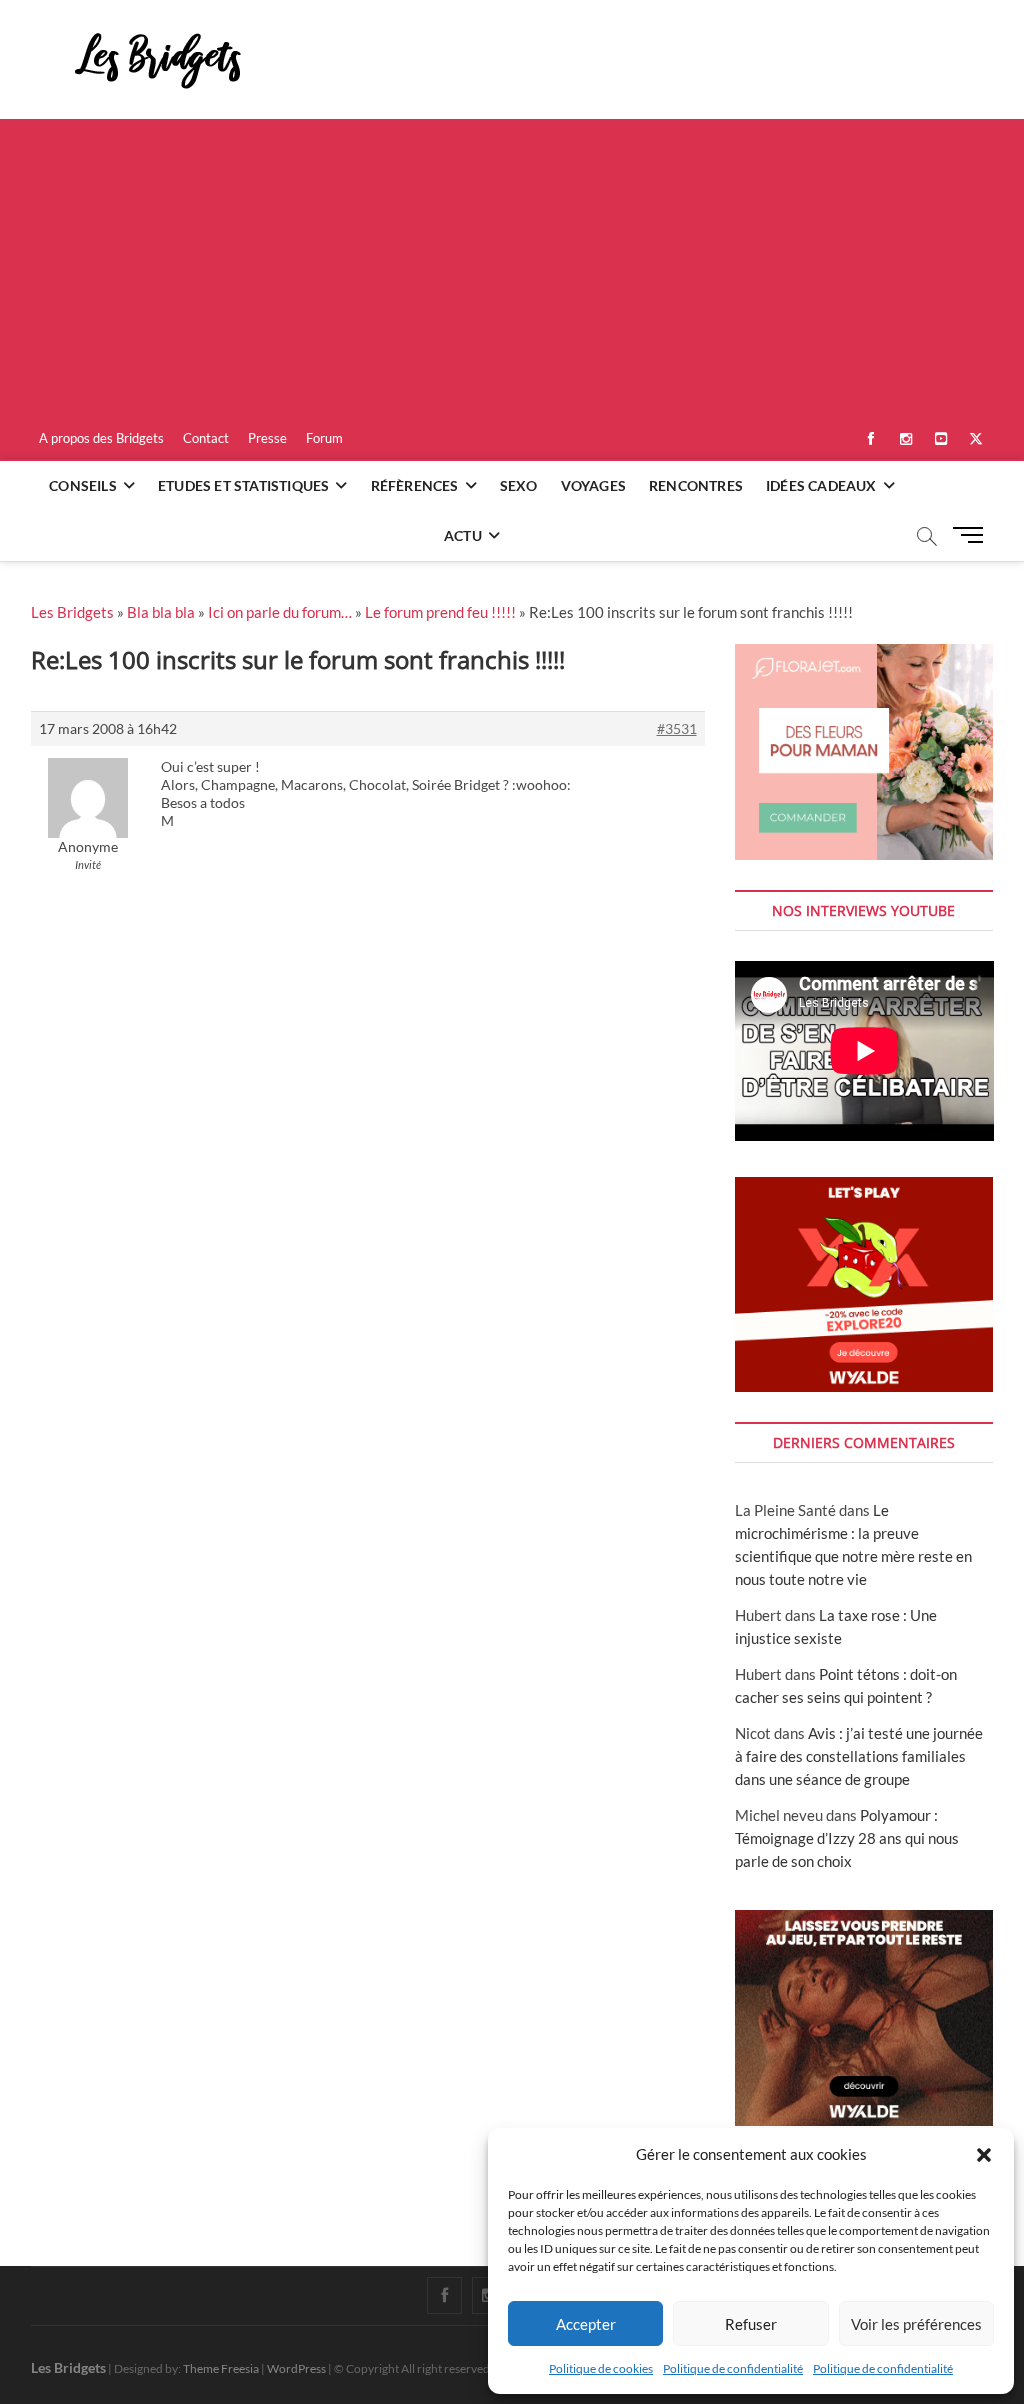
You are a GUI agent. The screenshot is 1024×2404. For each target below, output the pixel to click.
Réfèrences (415, 485)
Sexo (519, 485)
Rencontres (696, 485)
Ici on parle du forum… (280, 612)
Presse (267, 438)
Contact (206, 438)
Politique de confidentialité (733, 2368)
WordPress (296, 2368)
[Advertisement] (512, 269)
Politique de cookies (601, 2368)
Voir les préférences (916, 2324)
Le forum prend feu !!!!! (440, 612)
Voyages (593, 485)
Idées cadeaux (821, 485)
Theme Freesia (221, 2368)
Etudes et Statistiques (243, 485)
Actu (463, 535)
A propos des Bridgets (101, 438)
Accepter (586, 2324)
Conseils (83, 485)
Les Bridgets (72, 612)
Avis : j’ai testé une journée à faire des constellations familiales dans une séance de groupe (859, 1756)
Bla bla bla (161, 612)
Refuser (751, 2324)
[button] (984, 2155)
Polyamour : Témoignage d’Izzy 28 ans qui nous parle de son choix (847, 1838)
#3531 (677, 728)
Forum (324, 438)
